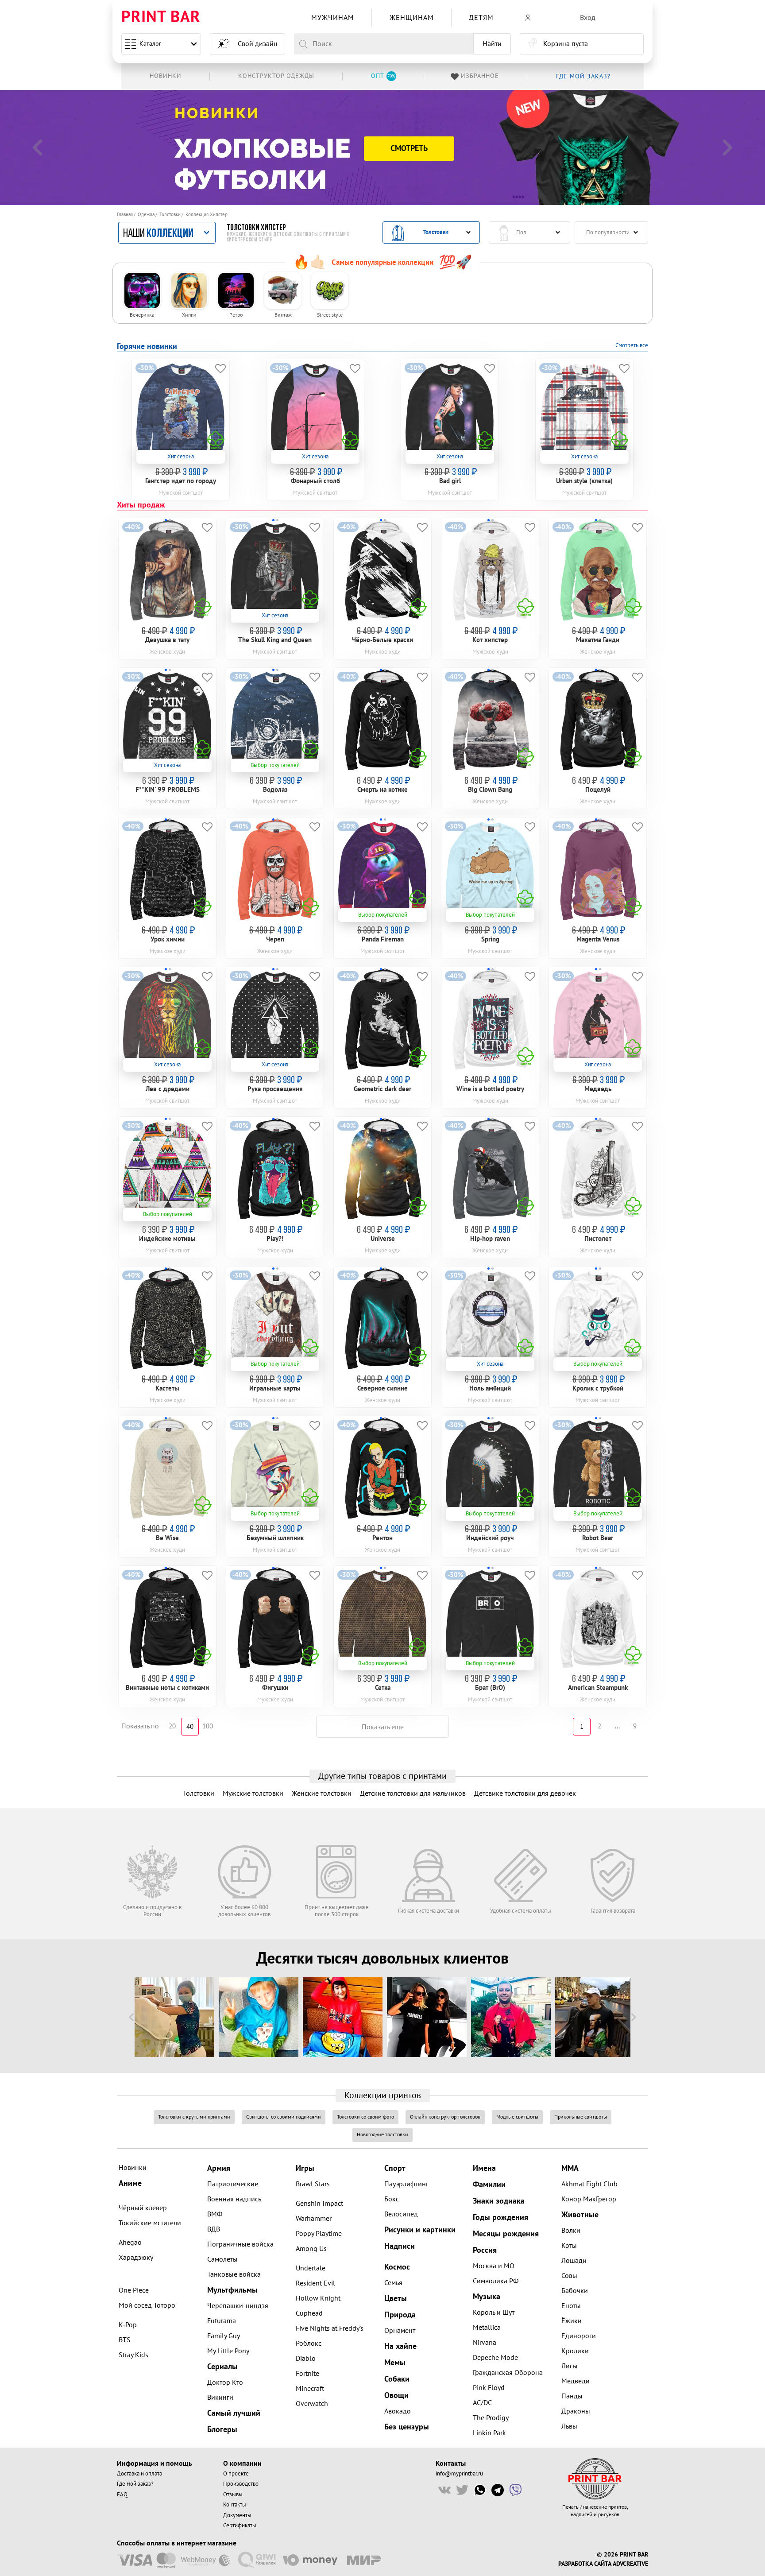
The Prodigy (491, 2418)
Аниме (130, 2183)
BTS (125, 2340)
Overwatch (312, 2404)
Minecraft (310, 2389)
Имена (484, 2168)
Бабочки (575, 2291)
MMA (570, 2168)
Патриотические (233, 2184)
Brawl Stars (313, 2184)
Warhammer (314, 2219)
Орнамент (400, 2331)
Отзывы (233, 2495)
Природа (400, 2315)
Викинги (220, 2398)
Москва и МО (494, 2266)
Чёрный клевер (143, 2208)
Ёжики (572, 2321)
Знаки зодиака (499, 2201)
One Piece (134, 2290)
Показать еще (383, 1727)
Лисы (570, 2366)
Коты (569, 2246)
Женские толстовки (322, 1794)
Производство (241, 2484)
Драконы (576, 2411)
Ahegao (130, 2243)
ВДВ (214, 2229)
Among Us (311, 2249)
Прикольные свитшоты (581, 2117)
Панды (572, 2396)
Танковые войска (234, 2274)
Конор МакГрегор (589, 2199)
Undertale (311, 2268)
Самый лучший (234, 2413)
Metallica (487, 2328)
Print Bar (161, 17)
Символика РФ (496, 2281)
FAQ (122, 2495)
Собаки (397, 2379)
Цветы (396, 2299)
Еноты (571, 2306)
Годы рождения (500, 2218)
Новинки (133, 2168)
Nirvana (485, 2343)
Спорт (395, 2168)
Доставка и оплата (139, 2474)
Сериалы (222, 2367)
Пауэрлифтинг (406, 2184)
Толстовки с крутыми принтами (194, 2117)
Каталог (150, 44)
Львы (569, 2426)
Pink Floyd (489, 2388)
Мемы (395, 2363)
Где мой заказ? (135, 2484)
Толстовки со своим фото (365, 2117)
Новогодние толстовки (382, 2135)
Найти (492, 44)
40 (190, 1727)
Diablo (306, 2359)
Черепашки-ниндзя (238, 2306)
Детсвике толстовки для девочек (525, 1794)
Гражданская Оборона (508, 2373)
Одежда (146, 215)
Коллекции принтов (383, 2096)
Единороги (579, 2336)
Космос (397, 2267)
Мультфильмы (232, 2290)
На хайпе (400, 2346)
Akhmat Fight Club (589, 2184)
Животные (580, 2215)
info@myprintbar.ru (459, 2474)
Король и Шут (494, 2313)
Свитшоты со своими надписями (284, 2117)
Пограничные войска (240, 2244)
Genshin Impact (319, 2204)
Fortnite (307, 2374)
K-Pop (128, 2325)
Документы (237, 2515)
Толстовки (170, 215)
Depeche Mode (495, 2358)
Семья (393, 2283)
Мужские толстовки (253, 1794)
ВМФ (215, 2214)
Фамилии (489, 2185)
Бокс (392, 2199)
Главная (125, 215)
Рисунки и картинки (420, 2230)
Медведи (576, 2381)
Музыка (487, 2297)
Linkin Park (489, 2433)
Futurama (222, 2321)
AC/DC (482, 2403)
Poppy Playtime (319, 2234)
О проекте (236, 2474)
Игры (305, 2168)
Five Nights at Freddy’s (330, 2328)
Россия (485, 2250)
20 (172, 1726)
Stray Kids (133, 2355)
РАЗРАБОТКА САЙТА (585, 2564)
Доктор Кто (225, 2382)
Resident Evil (315, 2283)
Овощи (396, 2396)
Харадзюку (136, 2258)
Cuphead (309, 2313)
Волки (571, 2231)
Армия (219, 2168)
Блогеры (222, 2430)
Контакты (235, 2505)
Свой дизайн (258, 44)
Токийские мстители (150, 2223)
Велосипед (401, 2214)
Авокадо (398, 2411)
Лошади (574, 2261)
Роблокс (309, 2344)
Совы (569, 2276)
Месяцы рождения (506, 2234)
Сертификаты (240, 2526)
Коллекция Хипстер (207, 215)
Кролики (575, 2351)
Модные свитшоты (517, 2117)
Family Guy (224, 2336)
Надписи (400, 2246)
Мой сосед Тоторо (147, 2305)
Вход (588, 18)
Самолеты (222, 2259)
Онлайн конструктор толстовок (445, 2117)
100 (208, 1726)
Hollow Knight (318, 2298)
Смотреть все (632, 345)
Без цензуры (407, 2427)
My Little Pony (228, 2351)
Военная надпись (234, 2199)
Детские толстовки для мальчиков (413, 1794)
